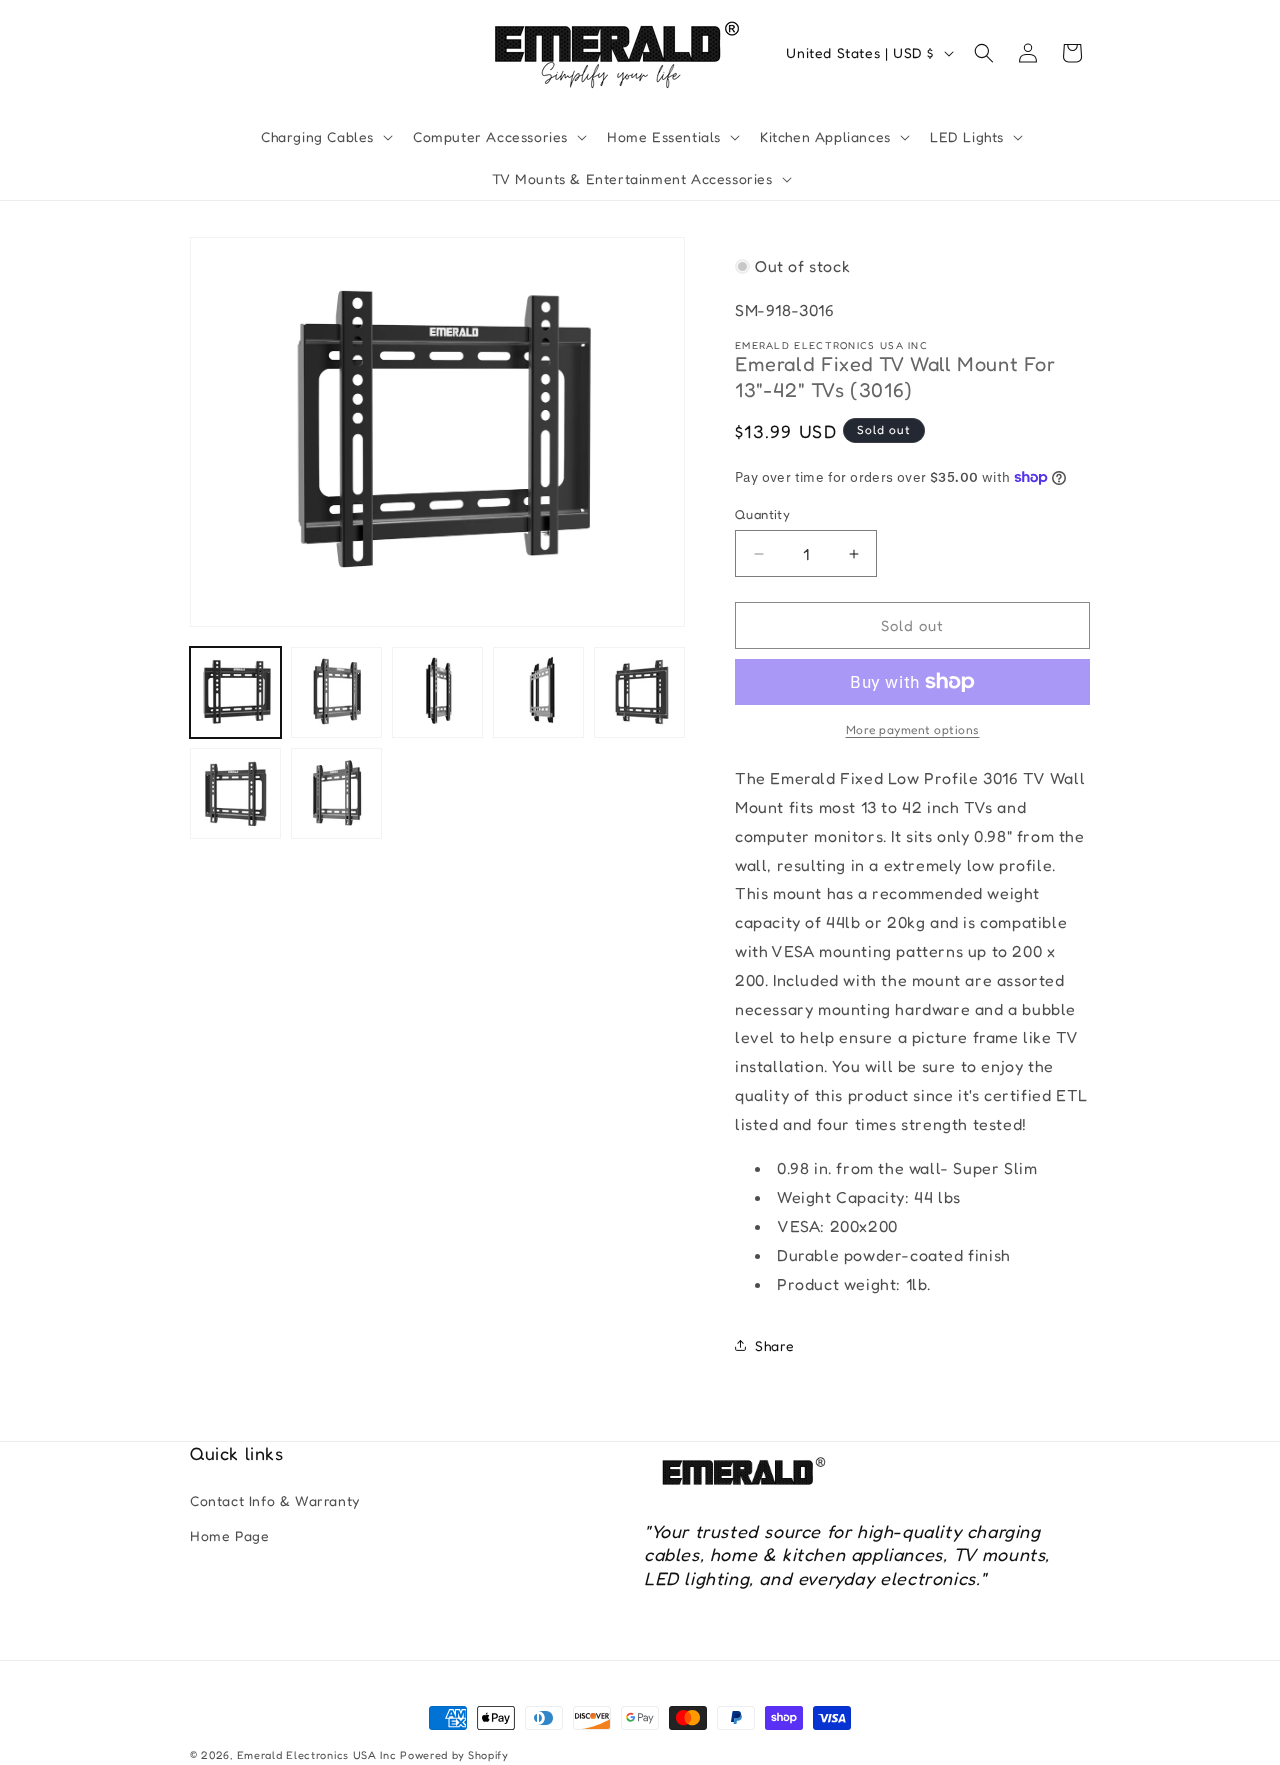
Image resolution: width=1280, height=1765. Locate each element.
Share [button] (775, 1345)
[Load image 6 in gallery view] (235, 793)
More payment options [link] (913, 729)
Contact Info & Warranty (275, 1500)
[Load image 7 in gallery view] (336, 793)
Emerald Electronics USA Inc (317, 1755)
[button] (325, 137)
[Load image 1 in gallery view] (235, 692)
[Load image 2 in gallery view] (336, 692)
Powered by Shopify (454, 1755)
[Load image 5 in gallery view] (639, 692)
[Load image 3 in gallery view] (437, 692)
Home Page (229, 1535)
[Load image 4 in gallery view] (538, 692)
